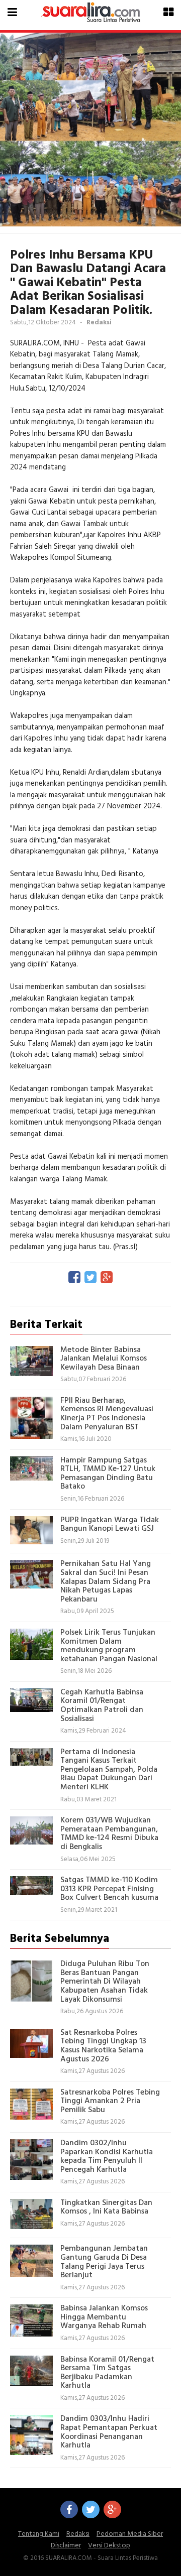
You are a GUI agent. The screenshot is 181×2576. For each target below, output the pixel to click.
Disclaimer (66, 2546)
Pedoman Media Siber (130, 2534)
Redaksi (78, 2534)
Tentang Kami (39, 2534)
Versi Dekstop (109, 2546)
